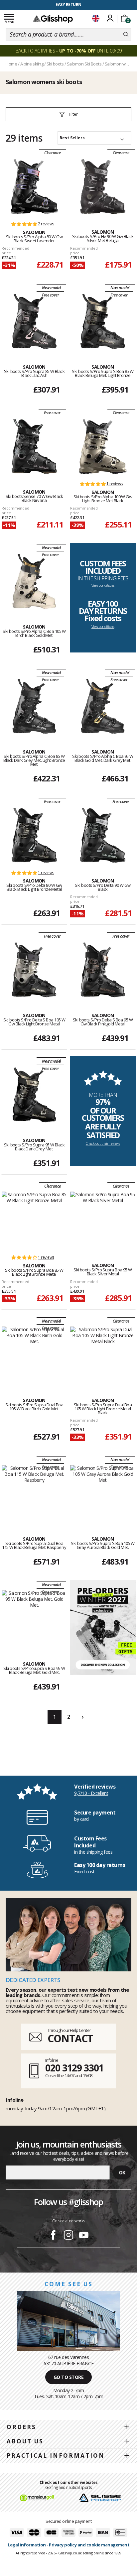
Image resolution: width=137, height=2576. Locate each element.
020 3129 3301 (74, 2068)
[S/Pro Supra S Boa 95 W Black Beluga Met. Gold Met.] (34, 1618)
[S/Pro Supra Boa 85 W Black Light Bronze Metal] (34, 1220)
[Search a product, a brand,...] (126, 35)
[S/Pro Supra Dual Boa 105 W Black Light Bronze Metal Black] (103, 1355)
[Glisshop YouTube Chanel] (84, 2236)
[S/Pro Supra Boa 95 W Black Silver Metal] (103, 1220)
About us (25, 2441)
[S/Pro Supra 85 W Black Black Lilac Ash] (34, 321)
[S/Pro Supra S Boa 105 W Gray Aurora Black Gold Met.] (103, 1493)
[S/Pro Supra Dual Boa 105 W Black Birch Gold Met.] (34, 1355)
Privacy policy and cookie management (89, 2545)
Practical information (56, 2456)
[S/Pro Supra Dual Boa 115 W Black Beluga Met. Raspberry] (34, 1493)
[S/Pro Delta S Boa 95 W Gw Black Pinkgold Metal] (103, 970)
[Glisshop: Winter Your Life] (53, 19)
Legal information (27, 2545)
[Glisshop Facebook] (53, 2236)
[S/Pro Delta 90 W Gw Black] (103, 835)
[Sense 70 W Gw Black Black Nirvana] (34, 446)
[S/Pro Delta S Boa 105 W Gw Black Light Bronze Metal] (34, 970)
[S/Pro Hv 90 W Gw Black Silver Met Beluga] (103, 186)
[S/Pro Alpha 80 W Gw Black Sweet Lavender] (34, 186)
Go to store (69, 2377)
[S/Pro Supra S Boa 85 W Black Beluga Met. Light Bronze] (103, 321)
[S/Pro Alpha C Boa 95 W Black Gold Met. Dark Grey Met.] (103, 706)
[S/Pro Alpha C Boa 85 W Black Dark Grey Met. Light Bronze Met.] (34, 706)
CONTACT (70, 2038)
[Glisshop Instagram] (68, 2236)
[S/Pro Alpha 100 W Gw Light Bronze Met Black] (103, 446)
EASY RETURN (68, 4)
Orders (21, 2427)
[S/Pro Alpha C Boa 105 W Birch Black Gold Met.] (34, 581)
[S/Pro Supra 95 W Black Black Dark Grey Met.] (34, 1095)
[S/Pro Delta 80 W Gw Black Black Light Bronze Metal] (34, 835)
